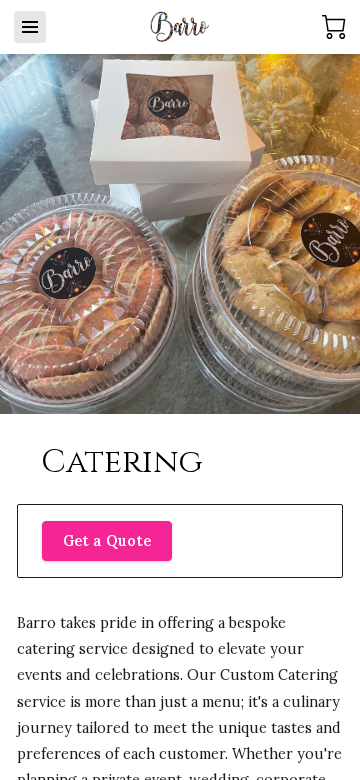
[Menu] (30, 27)
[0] (334, 27)
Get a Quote (107, 541)
